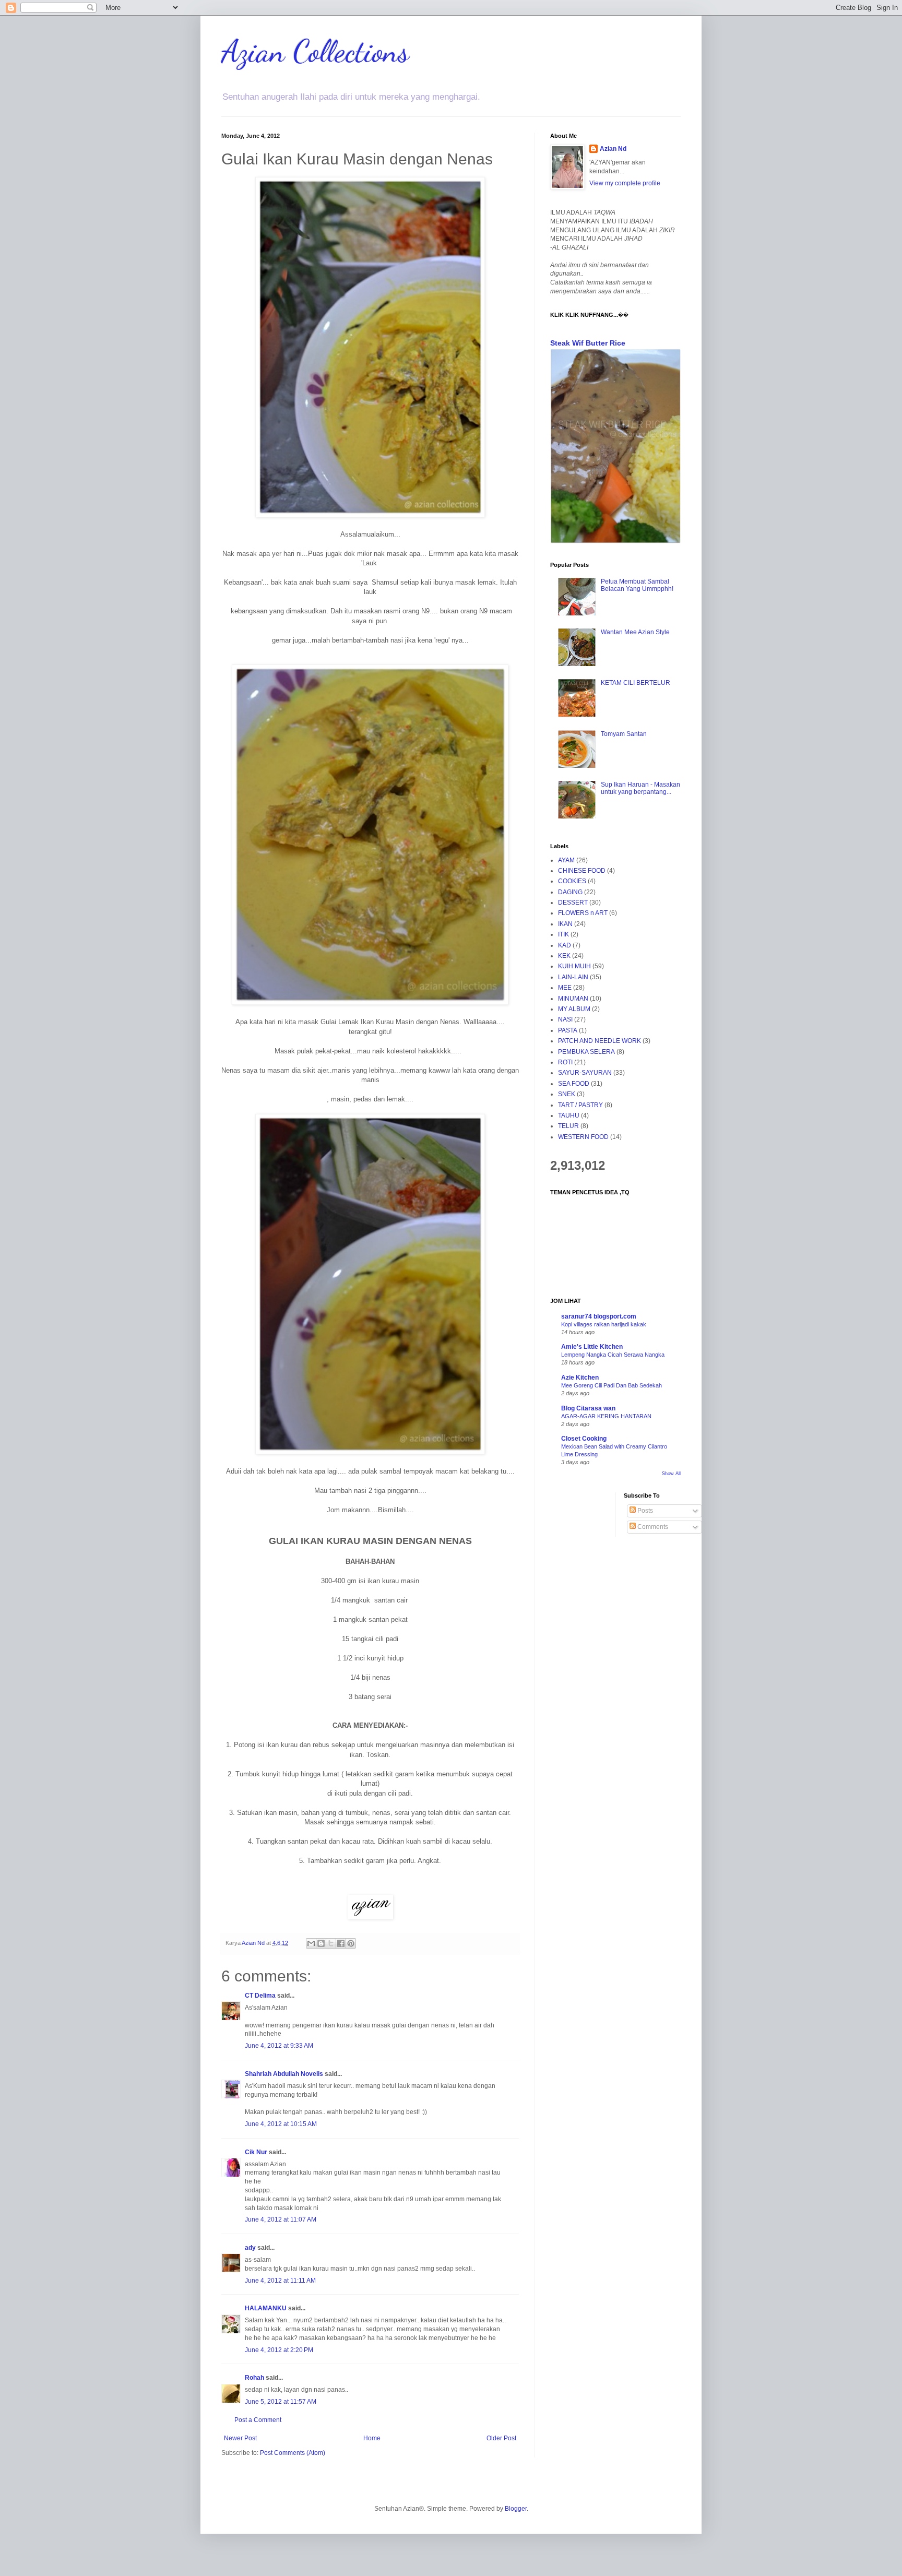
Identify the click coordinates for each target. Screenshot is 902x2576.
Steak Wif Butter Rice (588, 343)
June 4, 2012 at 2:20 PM (279, 2350)
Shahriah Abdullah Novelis (284, 2074)
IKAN (565, 924)
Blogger (516, 2509)
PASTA (568, 1030)
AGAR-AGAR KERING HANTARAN (606, 1416)
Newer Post (240, 2438)
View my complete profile (625, 183)
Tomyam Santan (624, 734)
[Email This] (311, 1943)
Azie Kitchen (580, 1378)
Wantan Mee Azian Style (635, 632)
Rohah (254, 2378)
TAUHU (569, 1115)
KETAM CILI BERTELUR (636, 683)
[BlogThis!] (321, 1943)
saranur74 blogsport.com (599, 1316)
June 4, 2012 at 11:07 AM (281, 2219)
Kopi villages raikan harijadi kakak (604, 1324)
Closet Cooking (584, 1439)
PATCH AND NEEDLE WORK (600, 1041)
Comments (652, 1527)
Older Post (501, 2438)
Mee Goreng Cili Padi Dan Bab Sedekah (612, 1385)
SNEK (567, 1094)
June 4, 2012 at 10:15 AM (281, 2124)
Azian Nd (613, 149)
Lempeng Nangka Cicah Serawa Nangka (613, 1355)
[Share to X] (331, 1943)
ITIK (563, 934)
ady (250, 2248)
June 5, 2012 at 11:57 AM (281, 2402)
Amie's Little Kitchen (592, 1347)
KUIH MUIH (574, 966)
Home (372, 2438)
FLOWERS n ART (583, 913)
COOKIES (572, 881)
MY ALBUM (574, 1009)
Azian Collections (315, 51)
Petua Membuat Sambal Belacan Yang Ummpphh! (637, 585)
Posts (644, 1511)
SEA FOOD (574, 1084)
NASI (565, 1019)
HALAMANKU (266, 2308)
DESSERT (573, 903)
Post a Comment (258, 2420)
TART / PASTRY (580, 1105)
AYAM (566, 860)
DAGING (570, 892)
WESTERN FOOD (583, 1137)
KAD (565, 945)
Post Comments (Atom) (293, 2453)
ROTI (565, 1062)
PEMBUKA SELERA (586, 1052)
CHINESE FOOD (582, 871)
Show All (671, 1474)
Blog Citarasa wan (588, 1408)
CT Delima (260, 1996)
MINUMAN (573, 999)
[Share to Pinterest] (351, 1943)
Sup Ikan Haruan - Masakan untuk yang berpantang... (640, 788)
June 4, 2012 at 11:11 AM (280, 2281)
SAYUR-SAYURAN (585, 1073)
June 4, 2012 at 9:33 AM (279, 2046)
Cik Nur (256, 2152)
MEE (565, 988)
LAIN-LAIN (573, 977)
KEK (564, 956)
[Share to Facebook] (341, 1943)
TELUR (568, 1126)
